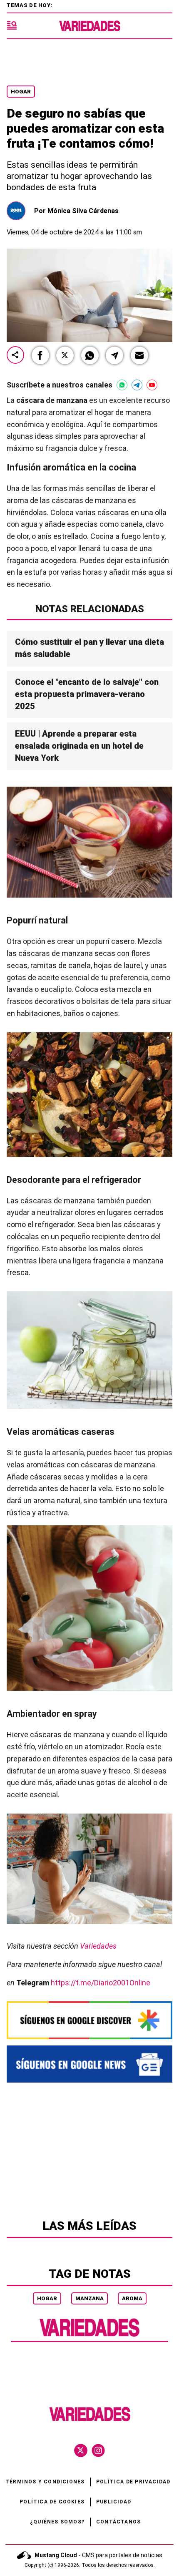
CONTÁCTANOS (118, 2522)
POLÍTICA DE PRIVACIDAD (133, 2482)
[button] (40, 355)
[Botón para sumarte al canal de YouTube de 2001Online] (152, 385)
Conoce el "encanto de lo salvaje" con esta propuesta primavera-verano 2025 (87, 694)
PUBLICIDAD (114, 2502)
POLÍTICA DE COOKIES (52, 2502)
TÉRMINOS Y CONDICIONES (45, 2482)
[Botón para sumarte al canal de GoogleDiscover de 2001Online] (89, 2020)
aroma (132, 2298)
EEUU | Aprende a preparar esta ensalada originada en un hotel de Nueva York (79, 746)
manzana (89, 2298)
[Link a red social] (81, 2450)
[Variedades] (90, 26)
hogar (47, 2298)
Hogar (21, 92)
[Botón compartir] (15, 356)
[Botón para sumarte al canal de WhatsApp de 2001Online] (122, 385)
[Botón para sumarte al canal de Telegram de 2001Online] (137, 385)
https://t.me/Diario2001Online (101, 1982)
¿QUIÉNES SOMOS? (57, 2522)
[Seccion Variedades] (89, 2336)
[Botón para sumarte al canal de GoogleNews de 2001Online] (89, 2064)
